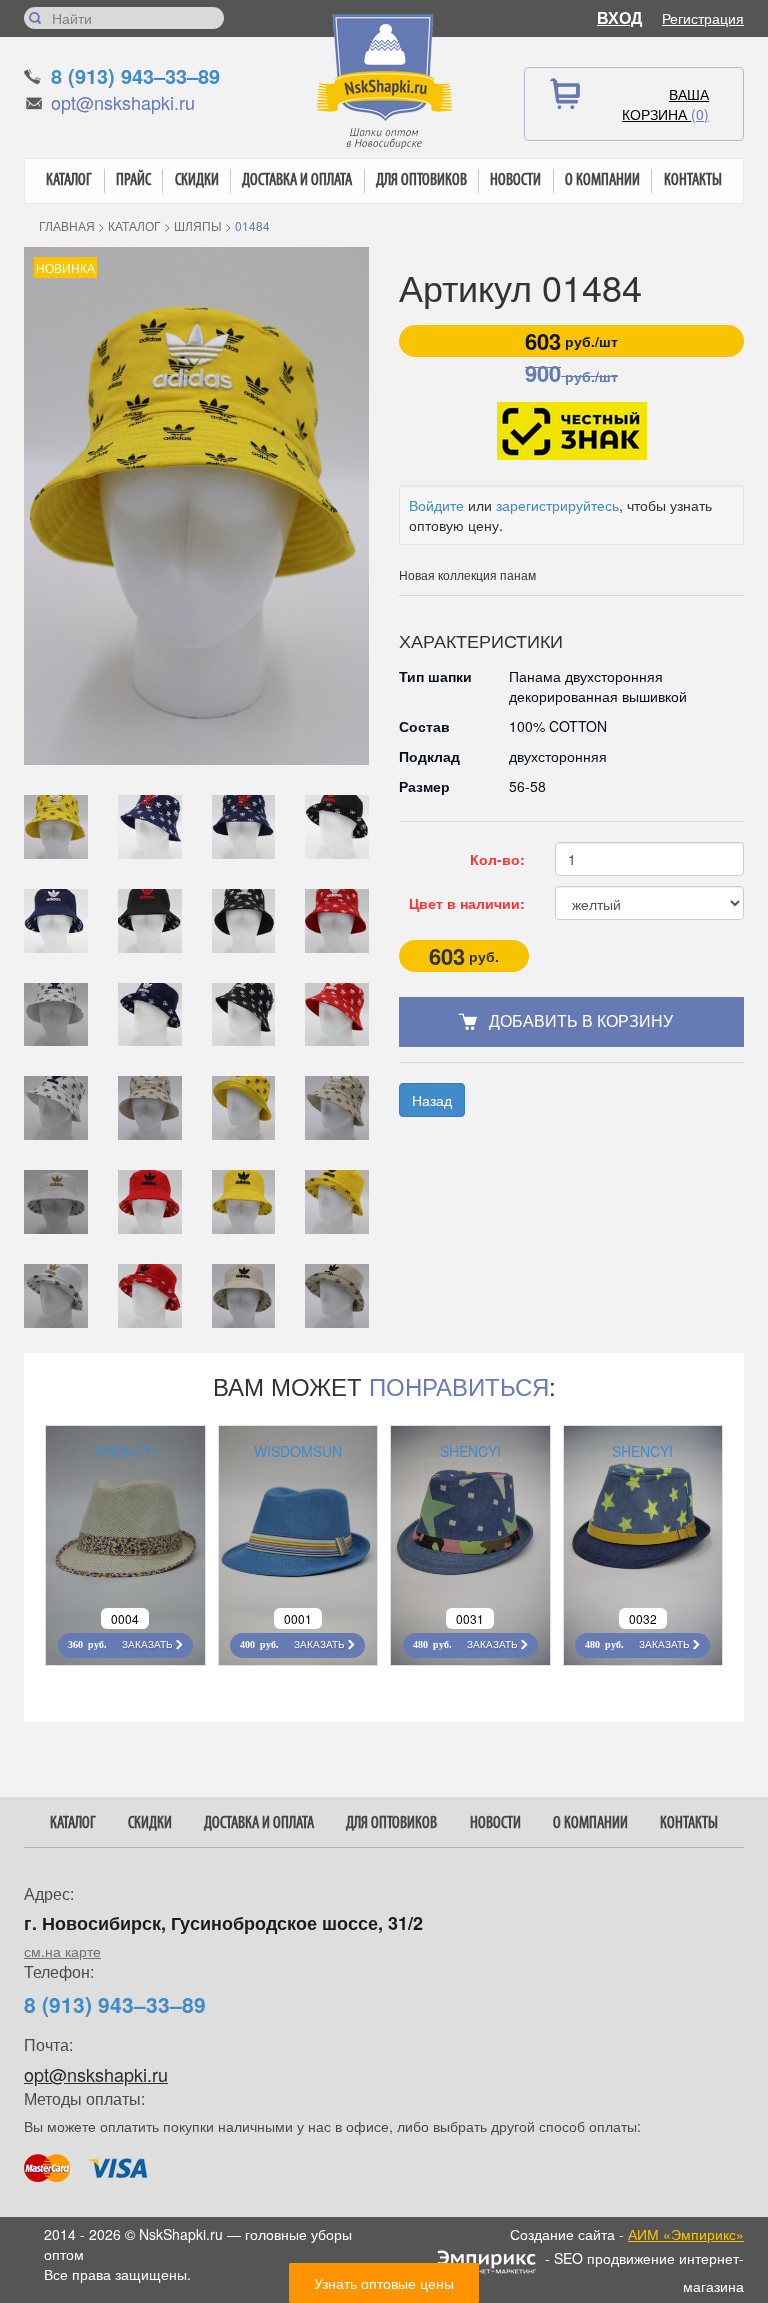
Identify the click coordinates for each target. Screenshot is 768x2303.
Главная (67, 225)
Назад (432, 1100)
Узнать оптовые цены (384, 2283)
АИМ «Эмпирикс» (686, 2234)
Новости (515, 180)
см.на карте (62, 1951)
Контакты (693, 180)
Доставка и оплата (297, 180)
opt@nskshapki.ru (123, 102)
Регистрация (703, 18)
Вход (619, 17)
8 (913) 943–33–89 (135, 75)
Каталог (69, 180)
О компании (602, 180)
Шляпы (198, 225)
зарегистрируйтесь (557, 505)
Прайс (133, 180)
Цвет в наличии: (467, 903)
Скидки (197, 180)
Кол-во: (497, 859)
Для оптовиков (421, 180)
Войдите (436, 505)
